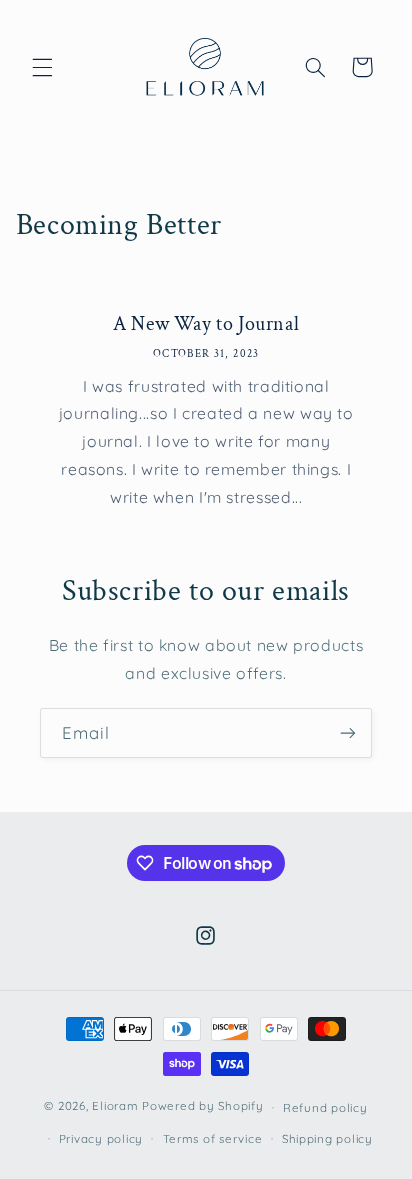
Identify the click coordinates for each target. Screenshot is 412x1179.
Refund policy (325, 1107)
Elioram (115, 1106)
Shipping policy (327, 1138)
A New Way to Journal (206, 324)
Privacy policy (101, 1138)
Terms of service (213, 1138)
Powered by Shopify (202, 1106)
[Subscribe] (348, 732)
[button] (42, 67)
